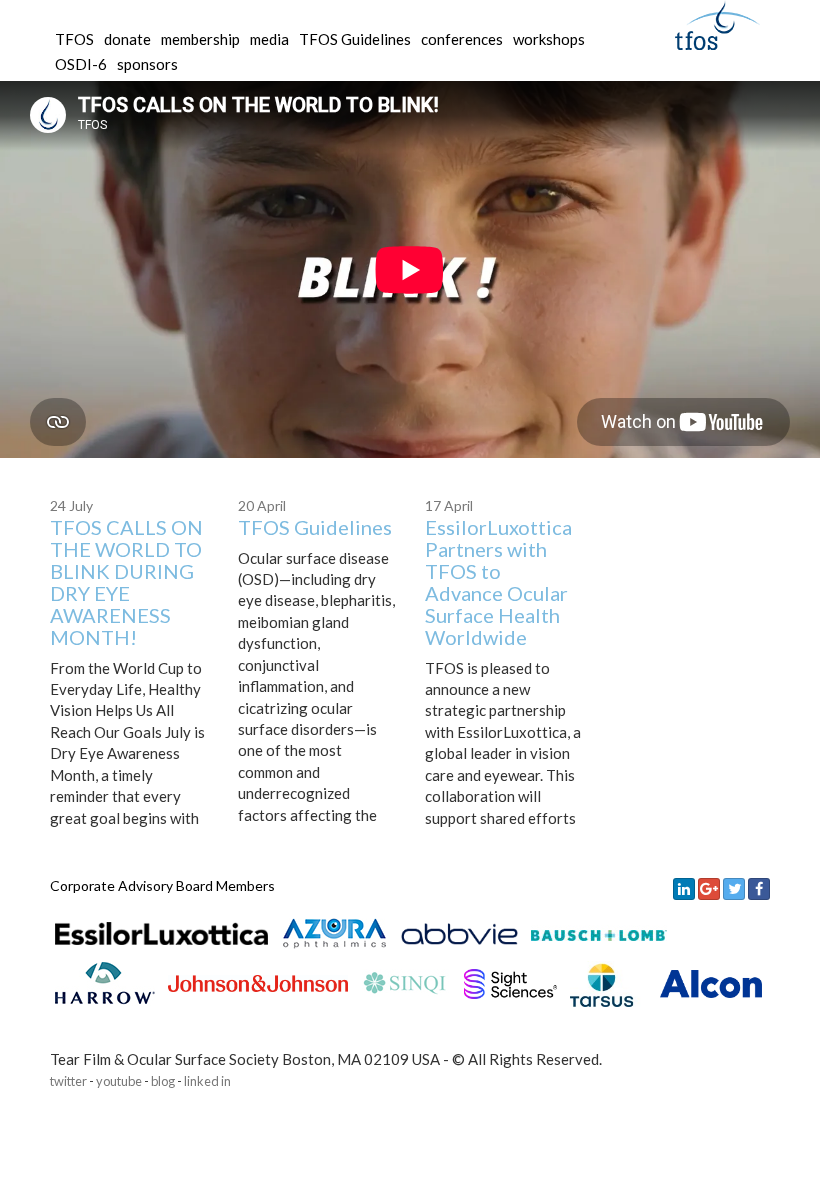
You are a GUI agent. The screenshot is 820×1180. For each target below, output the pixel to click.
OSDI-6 (81, 64)
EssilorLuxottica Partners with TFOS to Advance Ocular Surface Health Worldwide (498, 582)
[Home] (717, 23)
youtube (119, 1081)
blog (163, 1081)
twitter (68, 1081)
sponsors (147, 64)
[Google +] (709, 889)
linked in (207, 1081)
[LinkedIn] (684, 889)
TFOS (74, 39)
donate (127, 39)
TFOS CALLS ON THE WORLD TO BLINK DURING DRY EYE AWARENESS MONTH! (126, 582)
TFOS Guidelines (315, 527)
